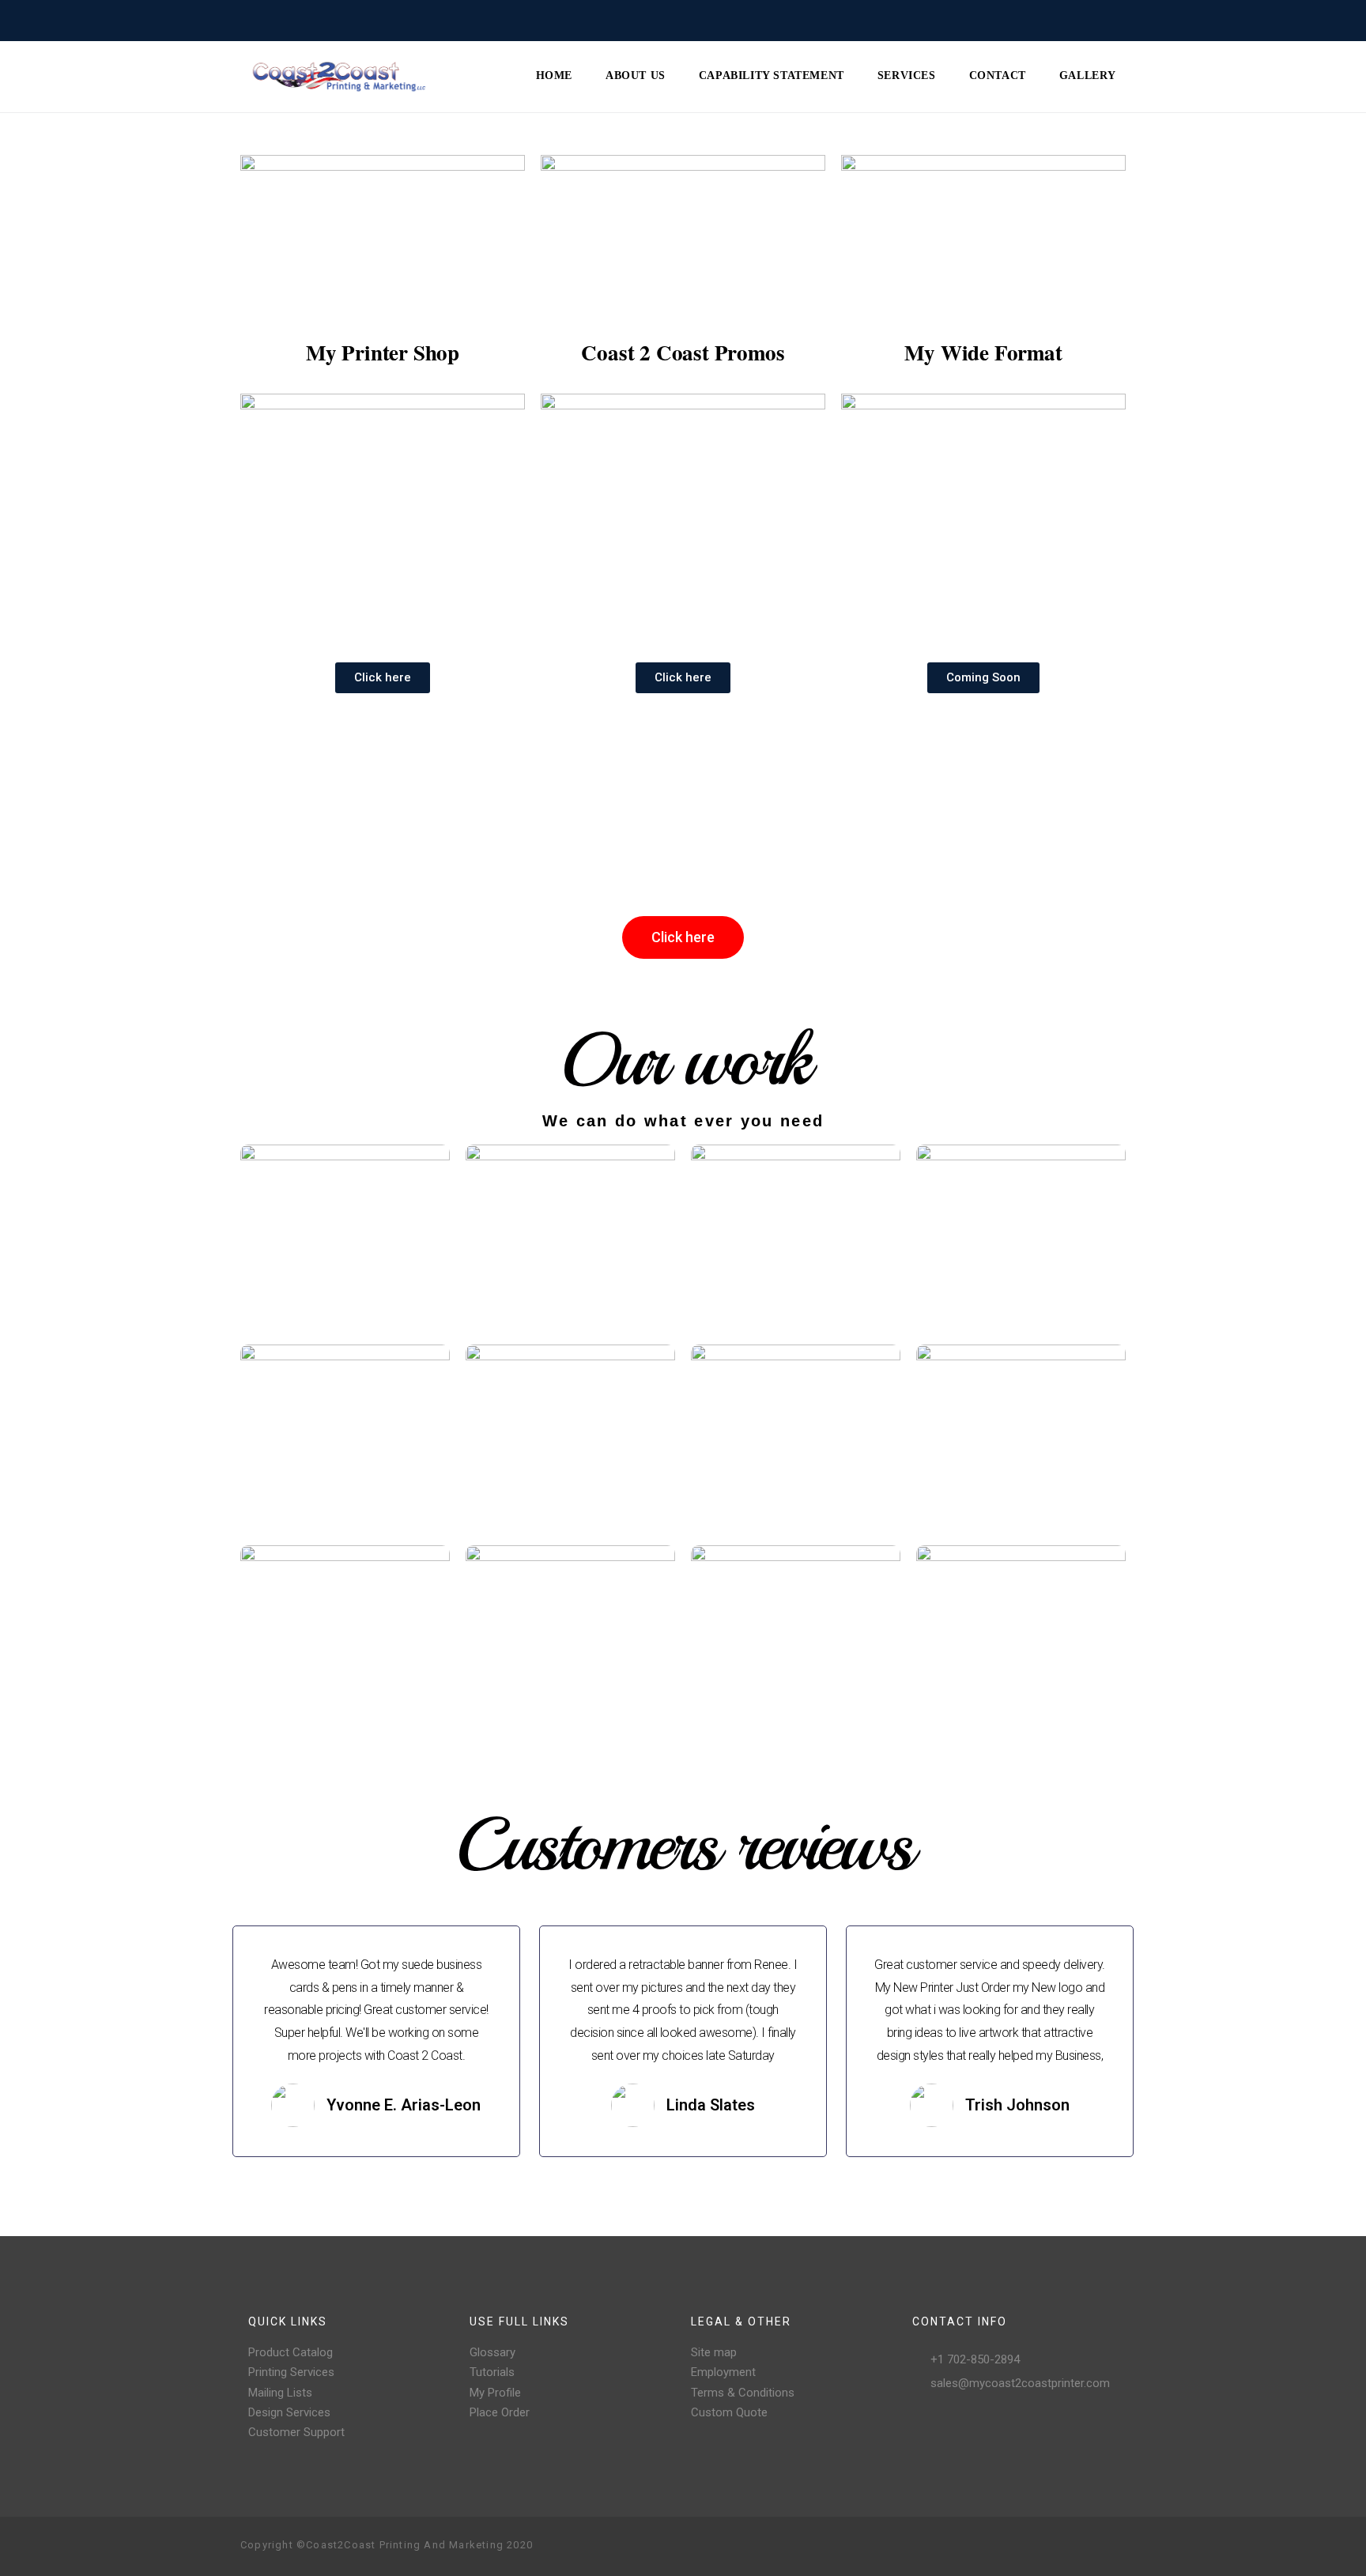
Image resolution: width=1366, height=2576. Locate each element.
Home (554, 75)
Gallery (1088, 75)
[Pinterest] (1062, 2546)
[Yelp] (1088, 2546)
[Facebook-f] (1012, 2546)
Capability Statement (772, 75)
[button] (383, 678)
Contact (998, 75)
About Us (636, 75)
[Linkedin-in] (1113, 2546)
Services (907, 75)
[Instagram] (1037, 2546)
